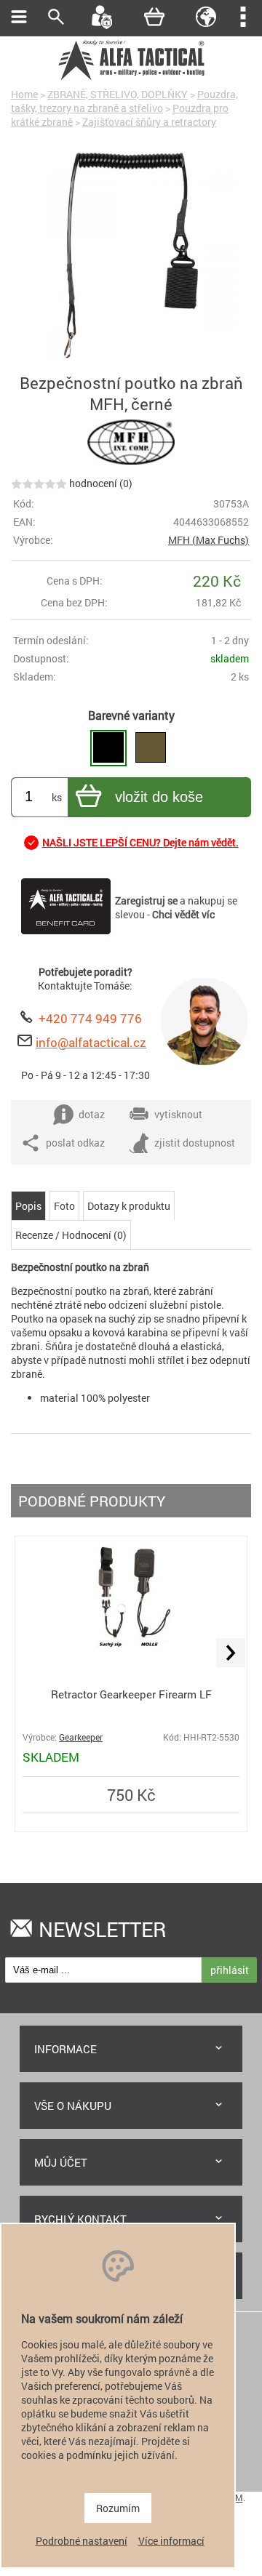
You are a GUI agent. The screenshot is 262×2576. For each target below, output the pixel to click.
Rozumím (118, 2508)
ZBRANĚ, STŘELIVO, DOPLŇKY (118, 94)
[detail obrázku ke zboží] (131, 256)
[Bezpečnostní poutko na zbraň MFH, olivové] (151, 748)
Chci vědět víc (183, 914)
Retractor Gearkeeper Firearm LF (131, 1694)
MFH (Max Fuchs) (209, 540)
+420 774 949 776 (90, 1018)
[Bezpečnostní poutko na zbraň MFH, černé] (108, 748)
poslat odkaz (75, 1143)
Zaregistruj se (146, 900)
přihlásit (230, 1970)
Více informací (171, 2541)
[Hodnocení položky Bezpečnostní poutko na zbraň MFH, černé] (39, 483)
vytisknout (178, 1114)
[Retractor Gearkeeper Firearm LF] (131, 1656)
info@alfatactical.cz (91, 1042)
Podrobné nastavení (82, 2541)
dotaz (92, 1114)
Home (24, 94)
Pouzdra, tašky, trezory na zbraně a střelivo (124, 101)
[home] (131, 78)
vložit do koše (159, 797)
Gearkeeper (81, 1737)
